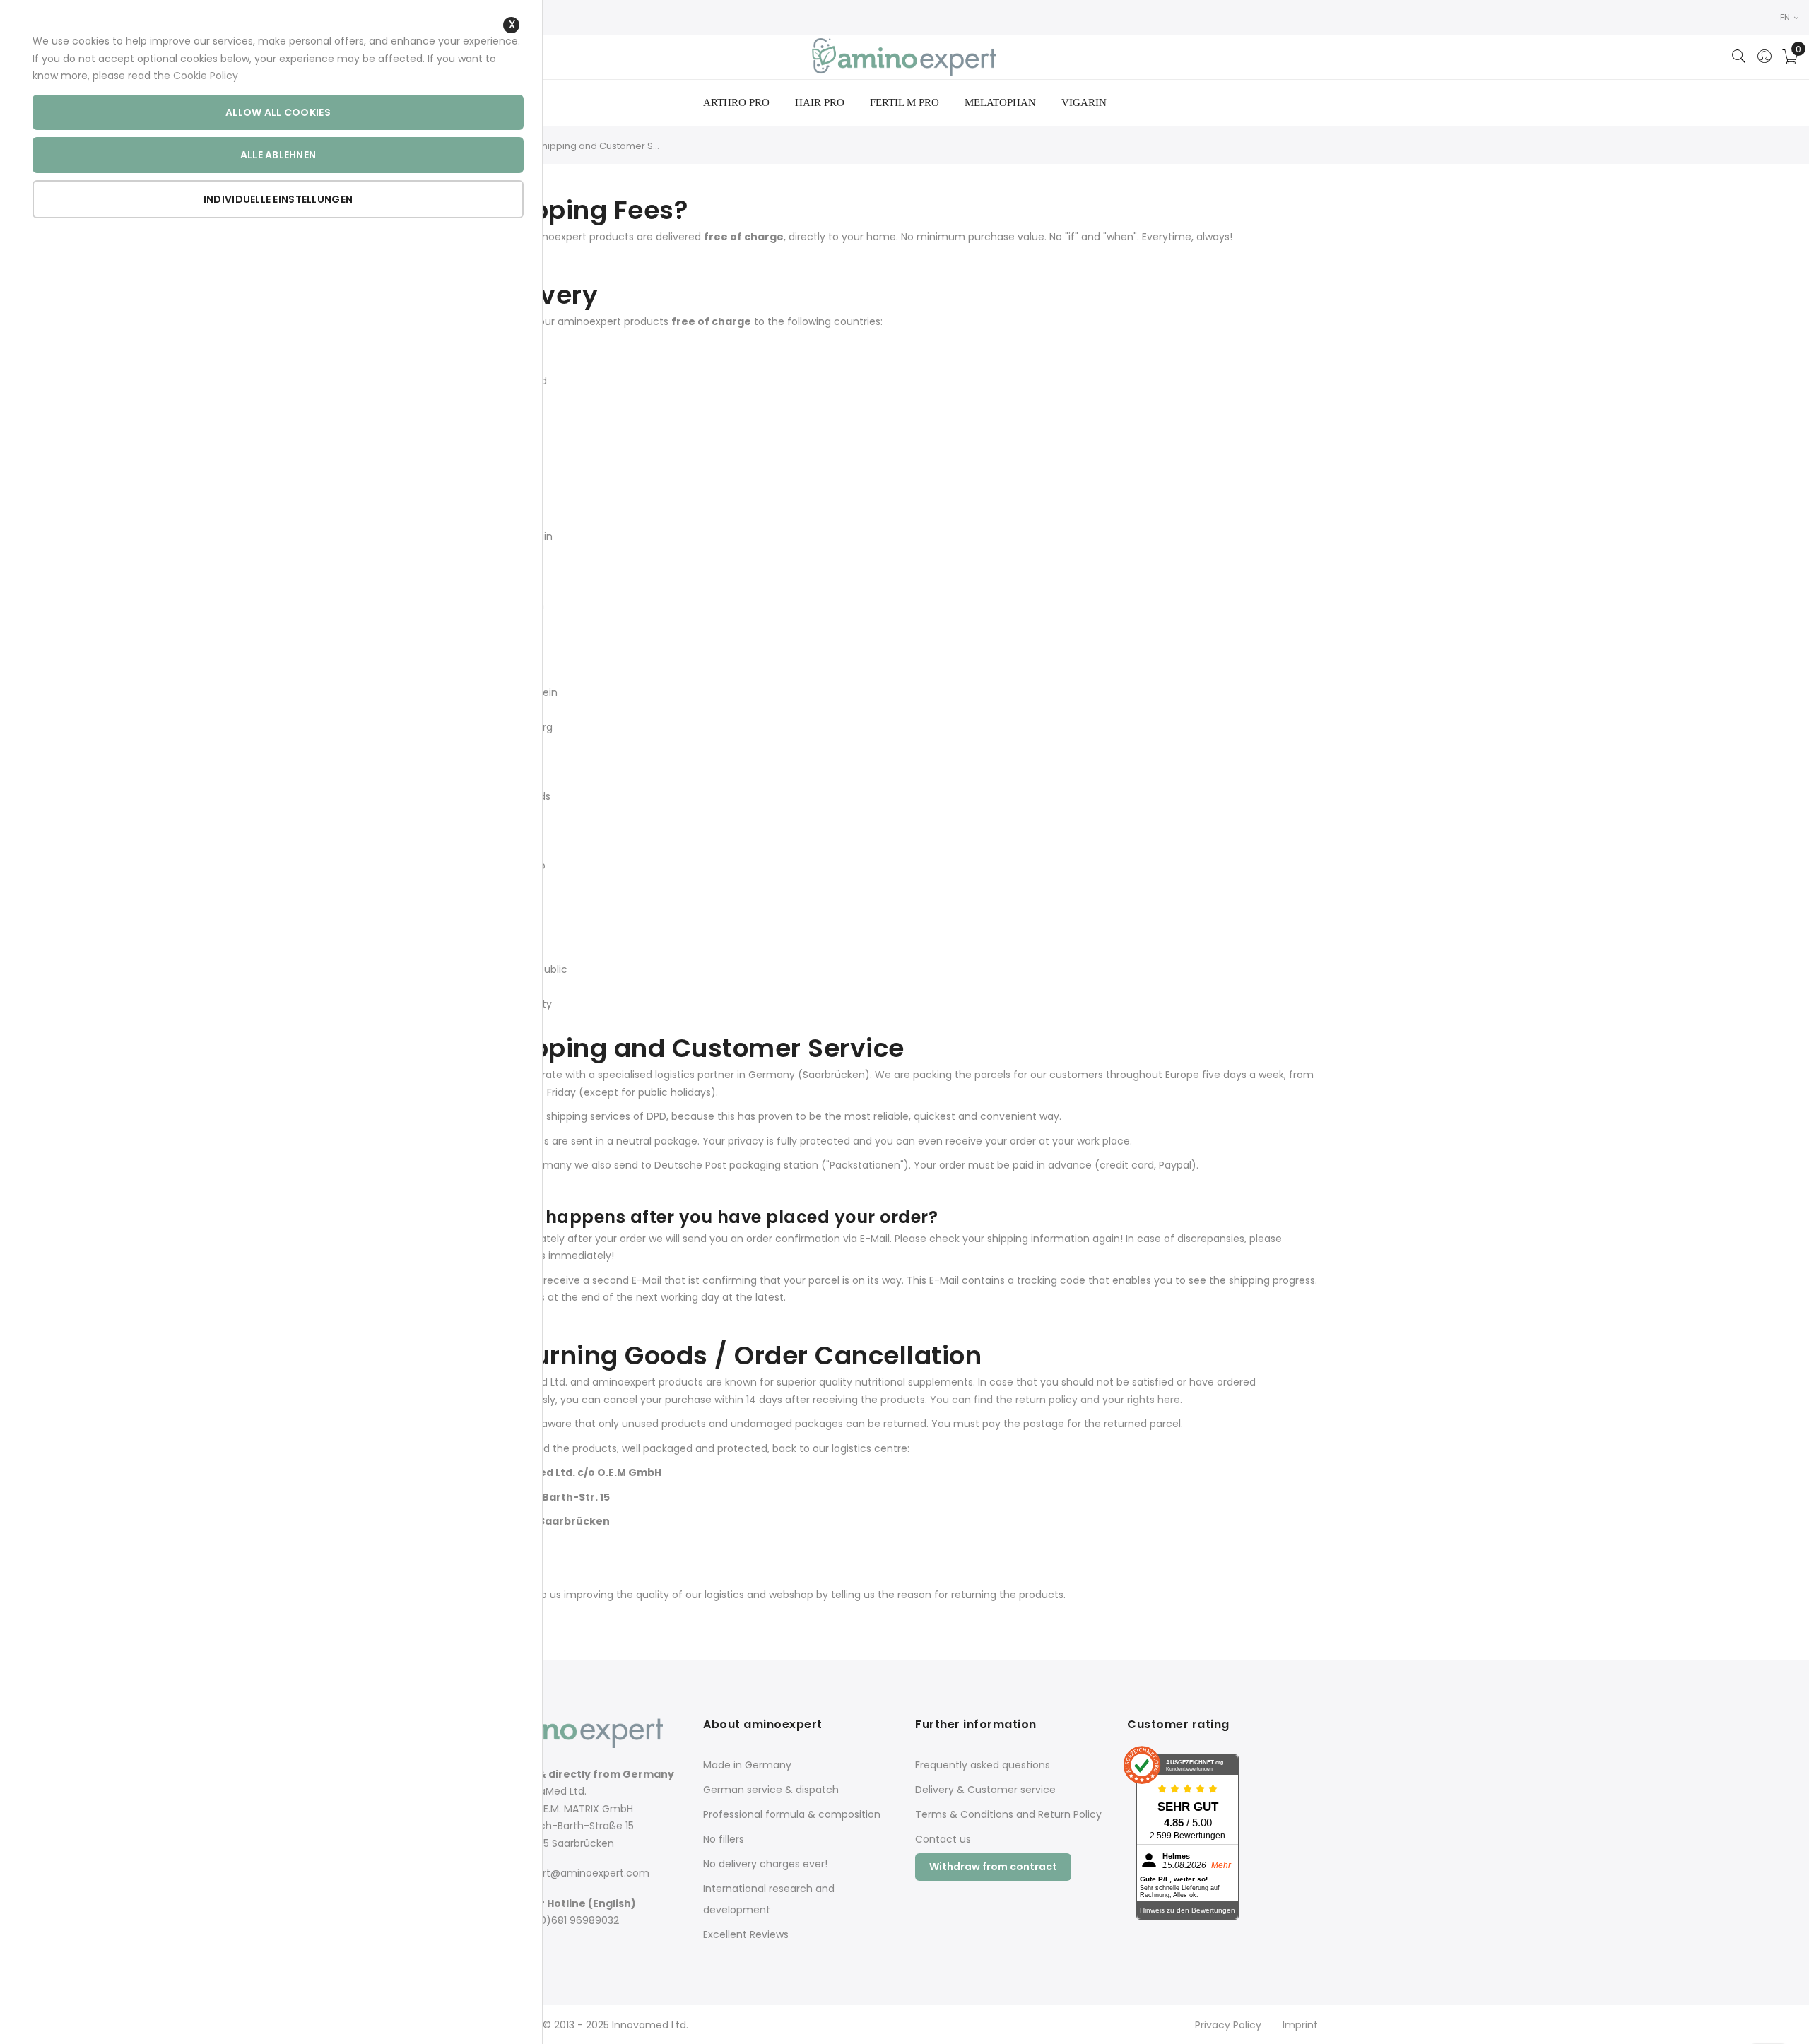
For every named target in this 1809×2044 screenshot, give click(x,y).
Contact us (943, 1839)
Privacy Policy (1228, 2025)
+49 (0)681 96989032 (566, 1920)
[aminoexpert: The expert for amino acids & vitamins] (904, 57)
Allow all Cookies (278, 112)
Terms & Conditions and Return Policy (1008, 1814)
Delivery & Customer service (985, 1790)
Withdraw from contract (993, 1867)
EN (1786, 17)
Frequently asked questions (983, 1765)
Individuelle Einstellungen (278, 199)
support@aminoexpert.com (581, 1873)
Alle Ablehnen (278, 155)
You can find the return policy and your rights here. (1056, 1400)
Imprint (1300, 2025)
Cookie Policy (206, 76)
